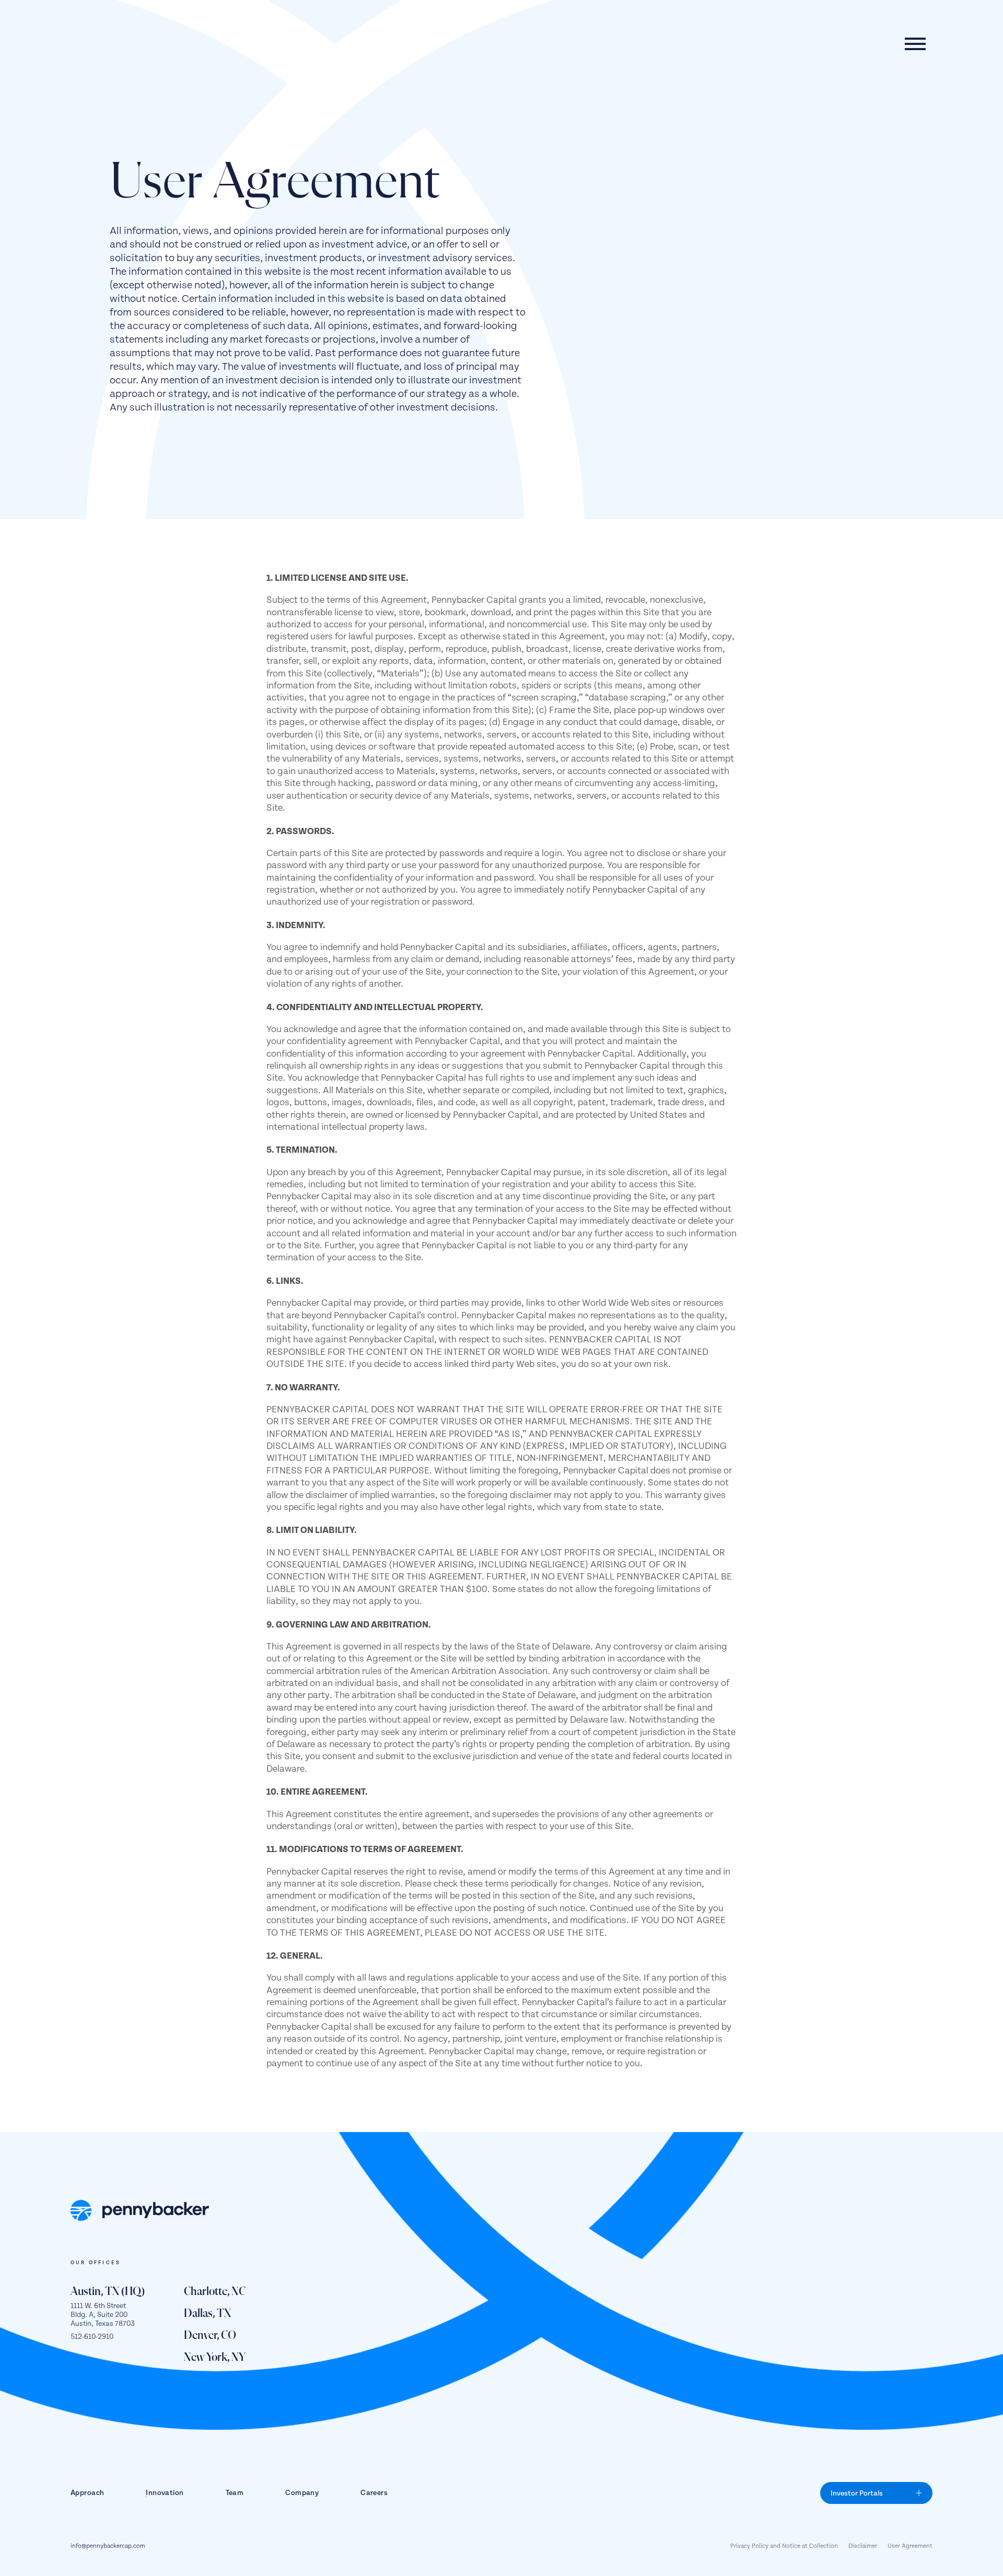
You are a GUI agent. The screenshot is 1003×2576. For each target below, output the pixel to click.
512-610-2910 (92, 2337)
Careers (374, 2493)
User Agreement (910, 2546)
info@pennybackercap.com (108, 2546)
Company (302, 2493)
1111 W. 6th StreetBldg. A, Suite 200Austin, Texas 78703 (103, 2315)
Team (235, 2493)
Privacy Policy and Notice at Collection (784, 2546)
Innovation (165, 2493)
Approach (87, 2493)
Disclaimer (863, 2546)
